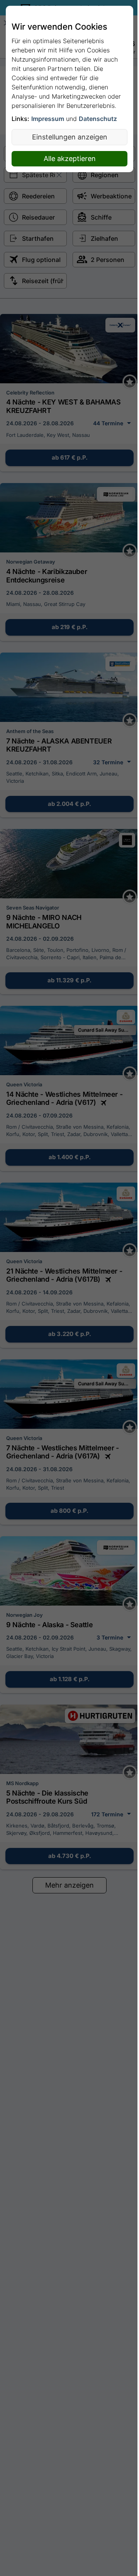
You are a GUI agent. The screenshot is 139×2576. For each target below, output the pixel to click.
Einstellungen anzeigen (70, 137)
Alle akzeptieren (70, 159)
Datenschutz (98, 119)
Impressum (48, 119)
